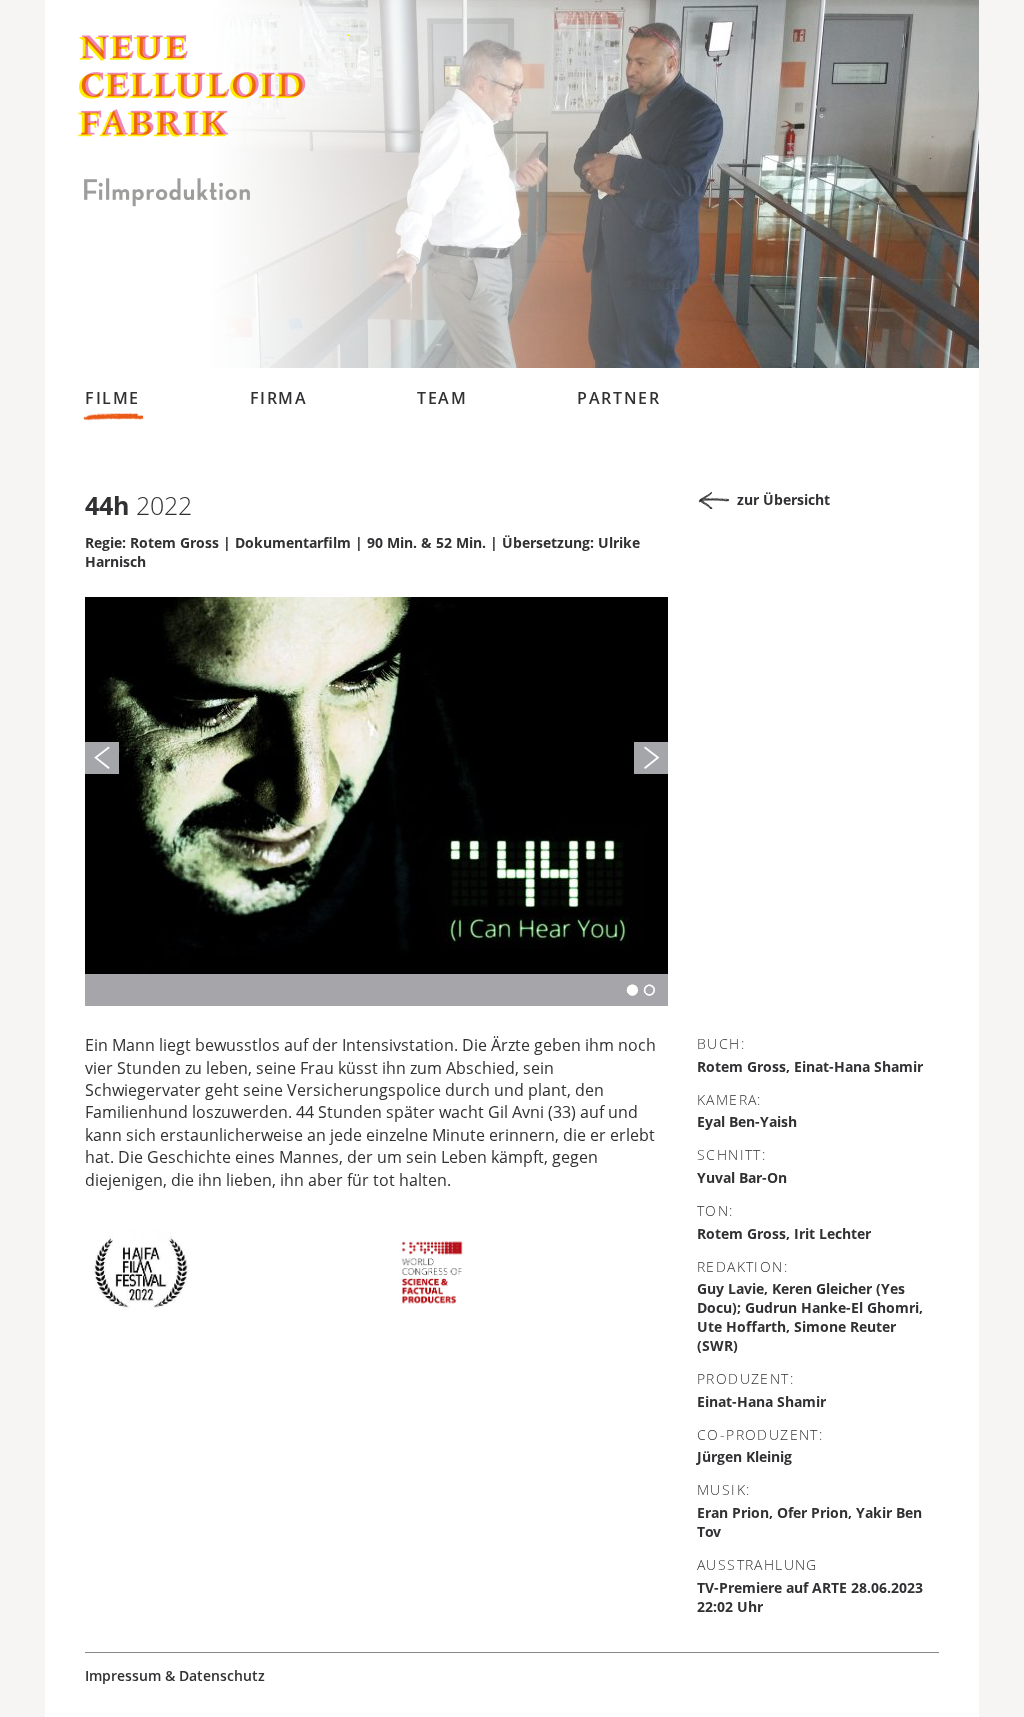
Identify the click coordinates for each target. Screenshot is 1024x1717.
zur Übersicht (783, 499)
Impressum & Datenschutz (175, 1676)
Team (442, 398)
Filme (112, 398)
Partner (618, 398)
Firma (279, 398)
